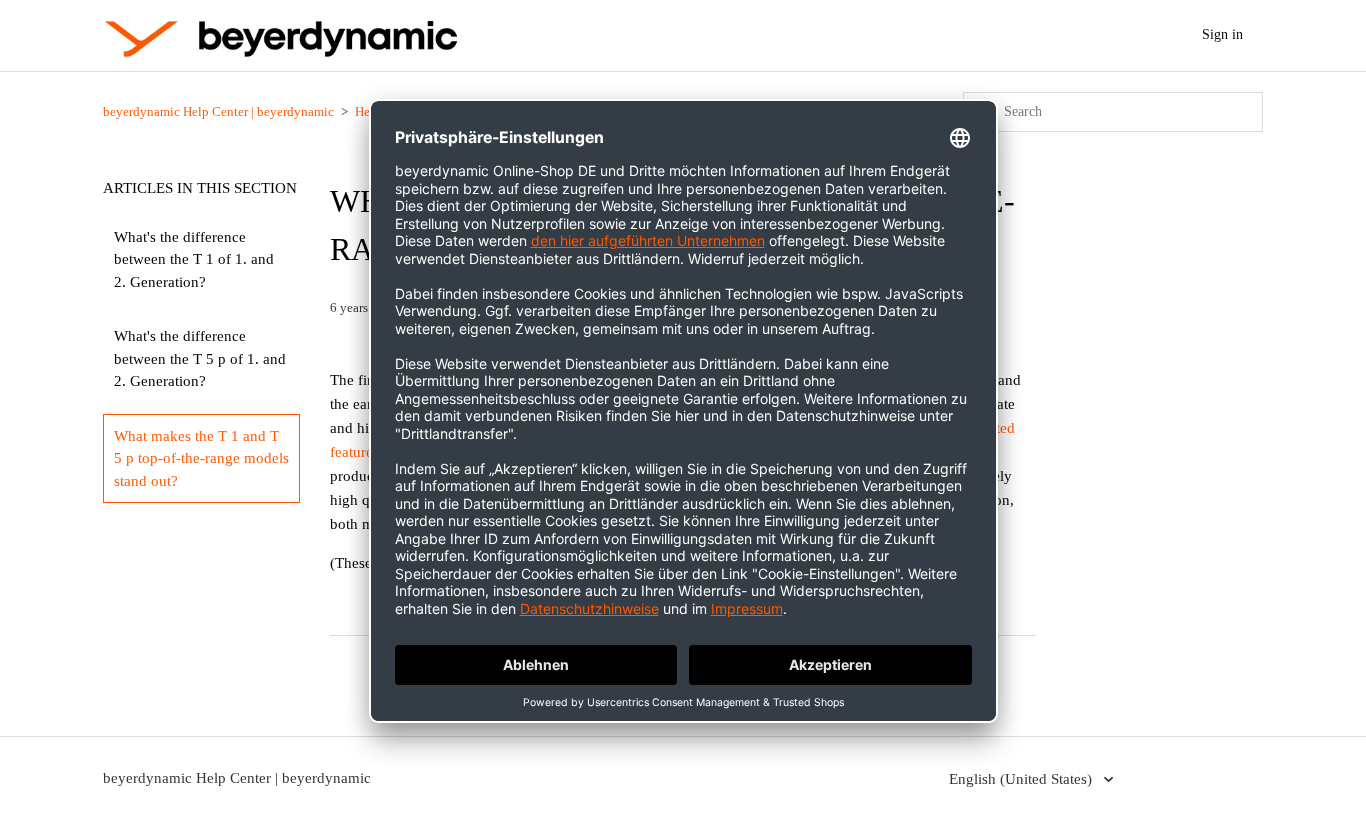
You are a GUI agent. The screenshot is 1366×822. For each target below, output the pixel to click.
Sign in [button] (1222, 34)
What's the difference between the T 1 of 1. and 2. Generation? (194, 259)
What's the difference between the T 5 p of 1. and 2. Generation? (200, 358)
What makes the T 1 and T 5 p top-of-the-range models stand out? (201, 458)
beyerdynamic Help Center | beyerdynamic (218, 111)
